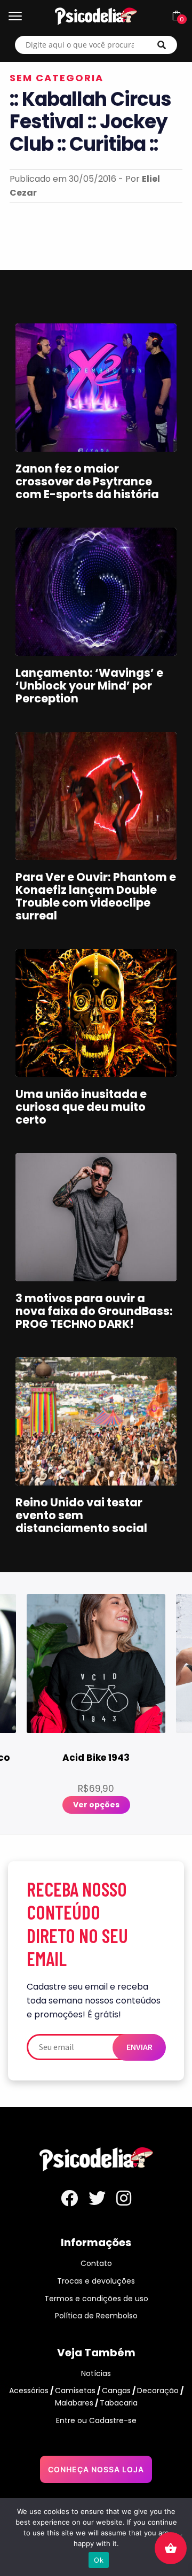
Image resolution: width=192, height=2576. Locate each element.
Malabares (74, 2403)
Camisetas (75, 2391)
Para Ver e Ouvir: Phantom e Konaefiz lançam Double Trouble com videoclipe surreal (96, 896)
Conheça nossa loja (96, 2469)
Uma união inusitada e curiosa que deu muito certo (81, 1107)
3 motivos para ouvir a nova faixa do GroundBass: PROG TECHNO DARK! (94, 1311)
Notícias (96, 2373)
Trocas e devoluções (96, 2281)
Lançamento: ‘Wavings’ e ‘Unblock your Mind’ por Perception (89, 686)
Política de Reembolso (96, 2316)
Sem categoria (57, 78)
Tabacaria (119, 2403)
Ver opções (96, 1805)
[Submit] (162, 45)
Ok (99, 2560)
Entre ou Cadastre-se (96, 2420)
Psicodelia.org (96, 16)
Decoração (158, 2391)
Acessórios (29, 2391)
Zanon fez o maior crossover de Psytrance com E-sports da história (87, 481)
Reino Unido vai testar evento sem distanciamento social (81, 1515)
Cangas (116, 2391)
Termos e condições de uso (96, 2299)
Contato (96, 2263)
